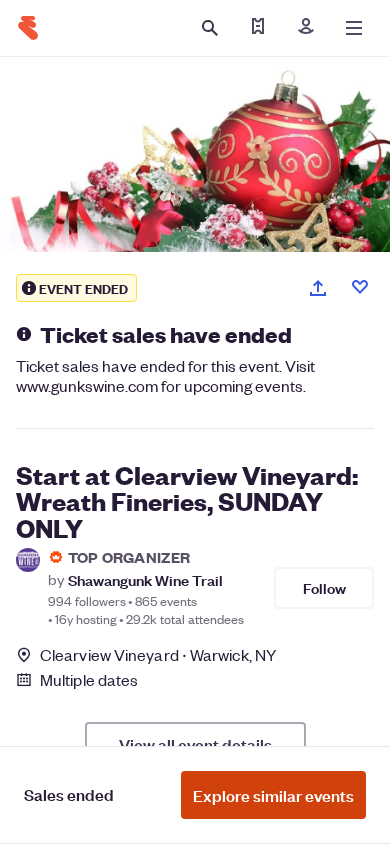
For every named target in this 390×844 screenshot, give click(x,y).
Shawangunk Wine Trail (145, 579)
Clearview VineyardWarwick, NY (158, 654)
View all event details (195, 744)
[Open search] (210, 28)
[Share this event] (318, 288)
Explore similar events (273, 795)
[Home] (28, 28)
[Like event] (360, 287)
